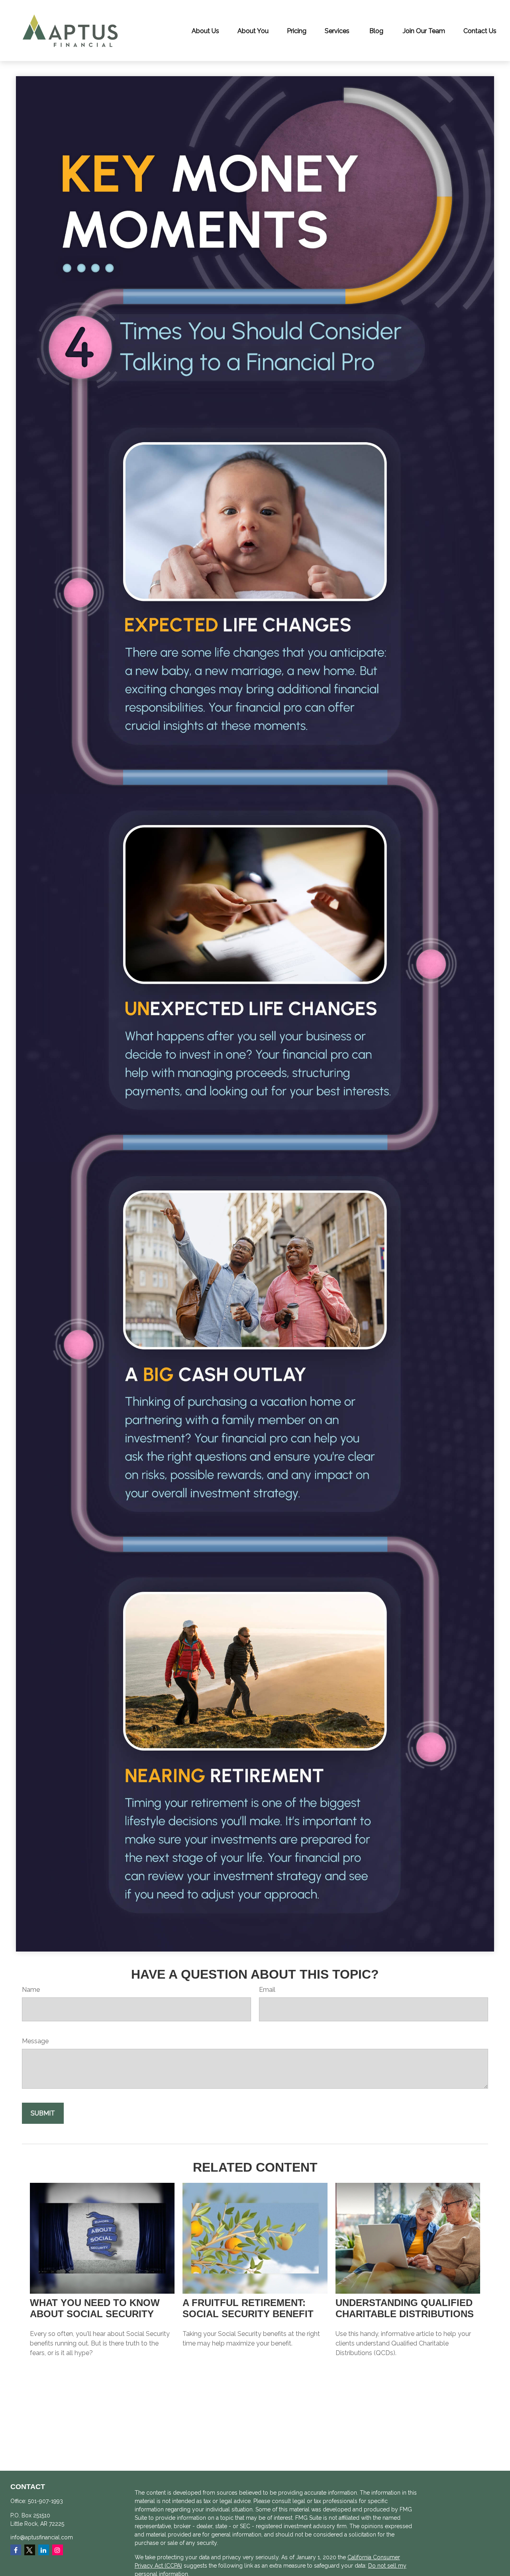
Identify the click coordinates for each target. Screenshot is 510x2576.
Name (31, 1990)
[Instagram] (58, 2550)
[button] (205, 30)
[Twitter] (30, 2550)
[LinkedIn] (44, 2550)
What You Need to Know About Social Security (95, 2308)
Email (267, 1990)
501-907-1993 (45, 2501)
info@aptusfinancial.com (42, 2537)
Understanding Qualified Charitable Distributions (405, 2308)
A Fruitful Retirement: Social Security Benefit (248, 2308)
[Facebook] (16, 2550)
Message (35, 2041)
